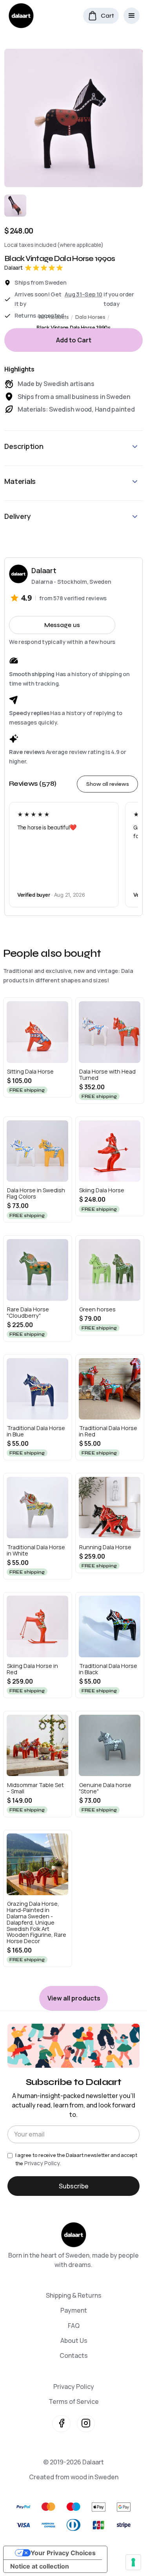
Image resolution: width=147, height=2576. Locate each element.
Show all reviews (108, 784)
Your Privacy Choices (63, 2553)
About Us (74, 2341)
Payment (74, 2310)
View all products (74, 1998)
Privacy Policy (74, 2387)
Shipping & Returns (74, 2295)
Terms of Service (74, 2401)
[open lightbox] (73, 118)
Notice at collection (40, 2566)
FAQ (74, 2326)
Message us (62, 625)
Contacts (74, 2355)
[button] (101, 16)
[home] (19, 16)
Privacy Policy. (43, 2163)
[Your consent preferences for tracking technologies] (133, 2562)
